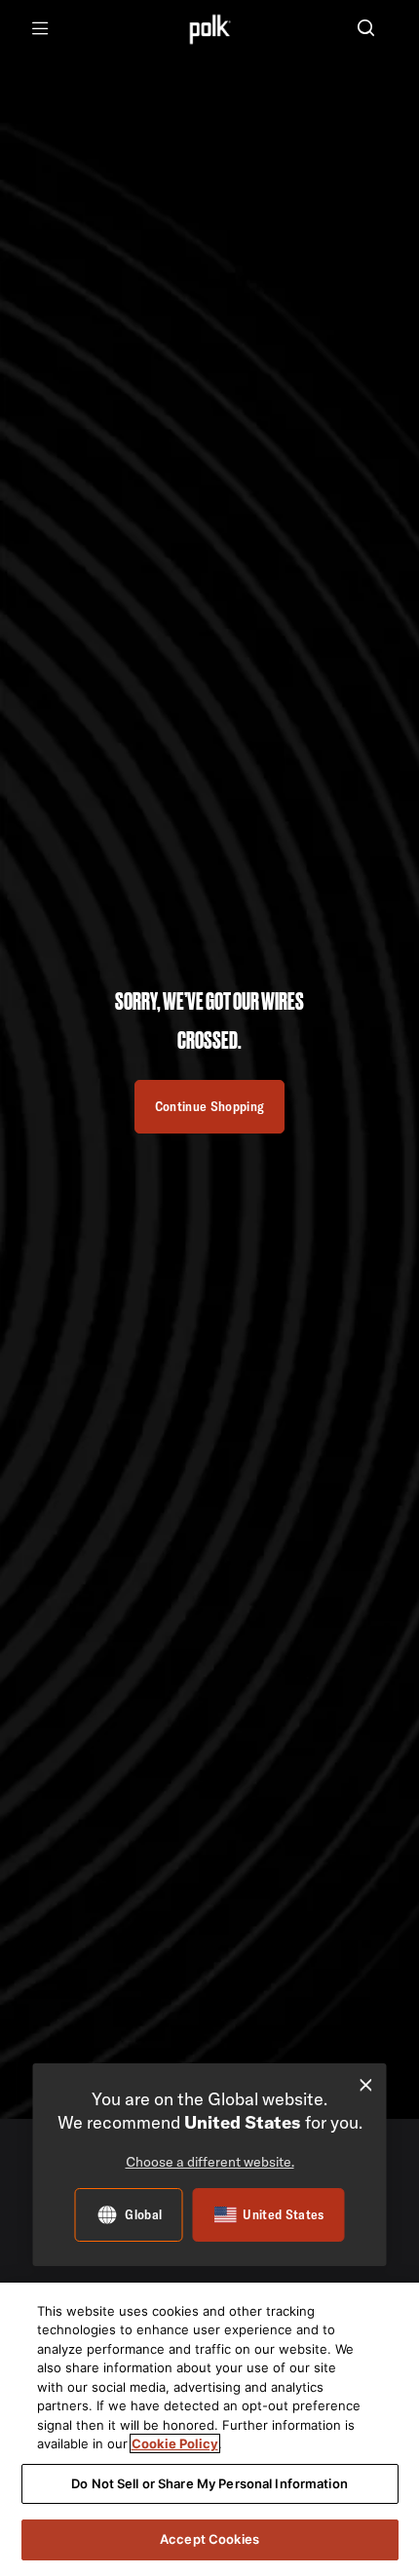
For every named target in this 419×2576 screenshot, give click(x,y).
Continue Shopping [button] (210, 1106)
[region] (209, 2429)
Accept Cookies (209, 2539)
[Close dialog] (366, 2085)
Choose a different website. (210, 2162)
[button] (366, 30)
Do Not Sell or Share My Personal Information (209, 2483)
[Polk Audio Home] (209, 29)
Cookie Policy (175, 2443)
